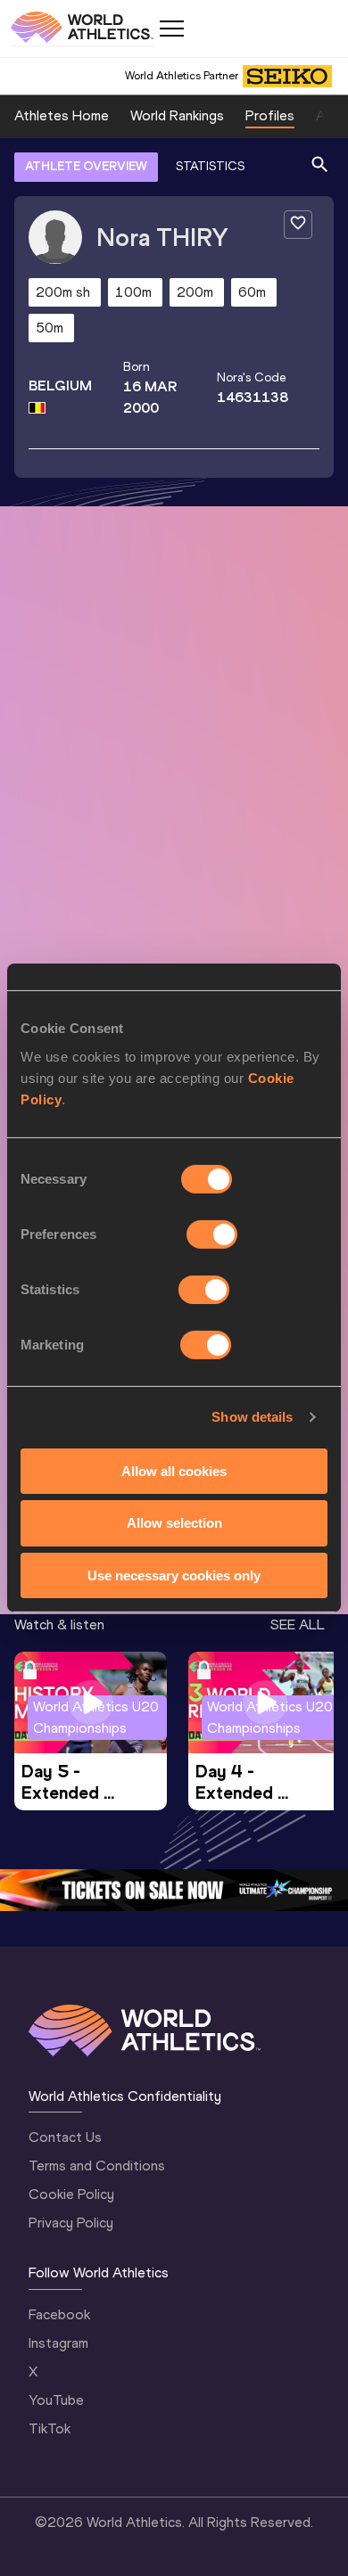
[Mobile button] (171, 29)
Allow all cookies (174, 1470)
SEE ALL (298, 1624)
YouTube (56, 2400)
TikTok (50, 2428)
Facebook (59, 2314)
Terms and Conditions (97, 2166)
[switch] (212, 1234)
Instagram (58, 2343)
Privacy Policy (71, 2223)
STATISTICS (210, 166)
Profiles (270, 115)
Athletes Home (62, 115)
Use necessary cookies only (174, 1575)
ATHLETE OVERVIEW (86, 166)
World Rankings (177, 115)
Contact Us (65, 2137)
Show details (252, 1417)
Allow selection (174, 1523)
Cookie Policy (71, 2194)
